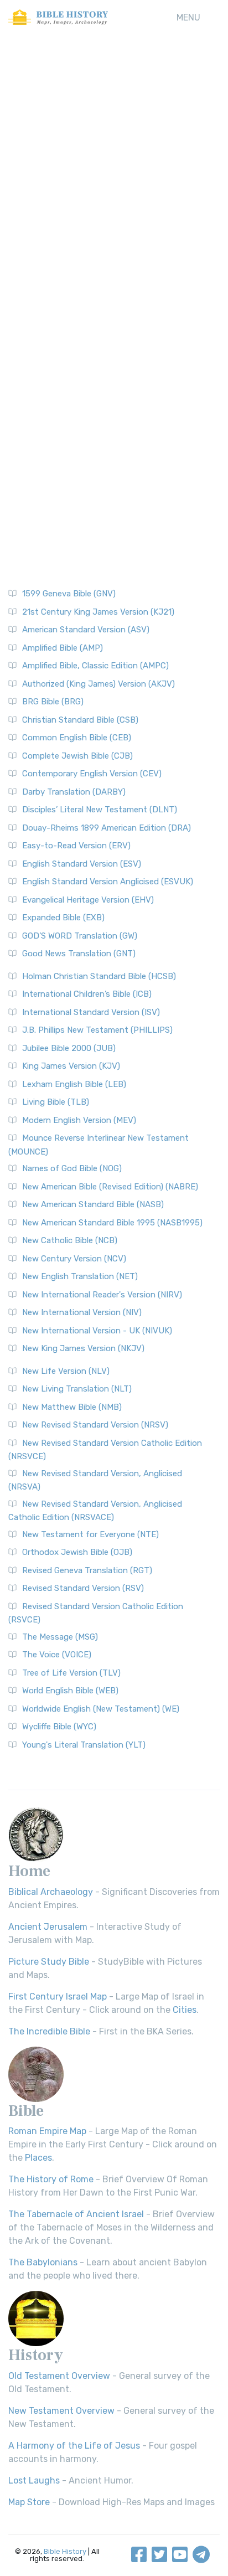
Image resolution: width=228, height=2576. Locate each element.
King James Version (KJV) (71, 1066)
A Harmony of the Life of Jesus (74, 2446)
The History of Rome (51, 2179)
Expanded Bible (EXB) (63, 918)
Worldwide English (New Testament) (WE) (101, 1709)
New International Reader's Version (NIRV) (102, 1295)
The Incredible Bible (49, 2031)
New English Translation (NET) (80, 1276)
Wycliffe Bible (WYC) (59, 1727)
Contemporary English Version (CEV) (92, 774)
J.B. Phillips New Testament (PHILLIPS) (97, 1030)
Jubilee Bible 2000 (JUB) (69, 1048)
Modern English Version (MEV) (79, 1120)
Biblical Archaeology (51, 1892)
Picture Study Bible (49, 1962)
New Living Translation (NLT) (77, 1389)
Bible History (65, 2551)
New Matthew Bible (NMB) (72, 1407)
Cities (185, 2010)
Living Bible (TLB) (56, 1102)
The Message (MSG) (60, 1637)
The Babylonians (43, 2262)
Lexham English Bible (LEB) (74, 1084)
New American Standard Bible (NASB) (93, 1204)
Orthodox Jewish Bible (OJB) (77, 1552)
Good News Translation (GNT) (79, 954)
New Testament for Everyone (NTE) (90, 1534)
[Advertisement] (114, 169)
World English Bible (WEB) (70, 1691)
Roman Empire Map (47, 2131)
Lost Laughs (34, 2480)
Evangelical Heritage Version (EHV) (88, 900)
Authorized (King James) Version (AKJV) (99, 684)
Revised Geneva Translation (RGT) (87, 1570)
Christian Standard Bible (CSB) (80, 720)
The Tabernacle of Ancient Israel (76, 2214)
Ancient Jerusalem (48, 1927)
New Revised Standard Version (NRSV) (95, 1425)
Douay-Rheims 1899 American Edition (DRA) (107, 828)
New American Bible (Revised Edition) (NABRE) (110, 1187)
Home (29, 1871)
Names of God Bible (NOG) (72, 1168)
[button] (188, 18)
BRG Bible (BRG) (53, 702)
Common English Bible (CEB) (77, 738)
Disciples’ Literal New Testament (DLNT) (100, 810)
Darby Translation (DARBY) (74, 792)
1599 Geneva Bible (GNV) (69, 594)
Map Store (29, 2502)
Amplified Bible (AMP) (63, 648)
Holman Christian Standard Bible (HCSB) (99, 976)
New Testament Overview (61, 2411)
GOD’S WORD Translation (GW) (80, 936)
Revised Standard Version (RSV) (83, 1588)
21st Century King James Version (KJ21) (98, 612)
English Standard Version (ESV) (82, 864)
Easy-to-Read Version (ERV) (76, 846)
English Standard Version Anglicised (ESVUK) (108, 882)
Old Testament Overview (59, 2376)
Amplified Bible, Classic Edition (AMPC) (95, 666)
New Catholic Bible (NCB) (70, 1240)
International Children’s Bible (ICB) (87, 994)
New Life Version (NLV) (66, 1371)
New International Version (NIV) (82, 1312)
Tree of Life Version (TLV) (71, 1673)
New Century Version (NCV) (74, 1259)
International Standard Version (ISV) (91, 1012)
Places (38, 2158)
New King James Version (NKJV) (83, 1348)
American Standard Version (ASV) (86, 630)
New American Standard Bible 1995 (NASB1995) (112, 1223)
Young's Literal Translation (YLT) (84, 1745)
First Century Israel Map (58, 1997)
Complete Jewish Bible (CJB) (77, 756)
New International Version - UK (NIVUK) (97, 1331)
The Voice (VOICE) (57, 1655)
